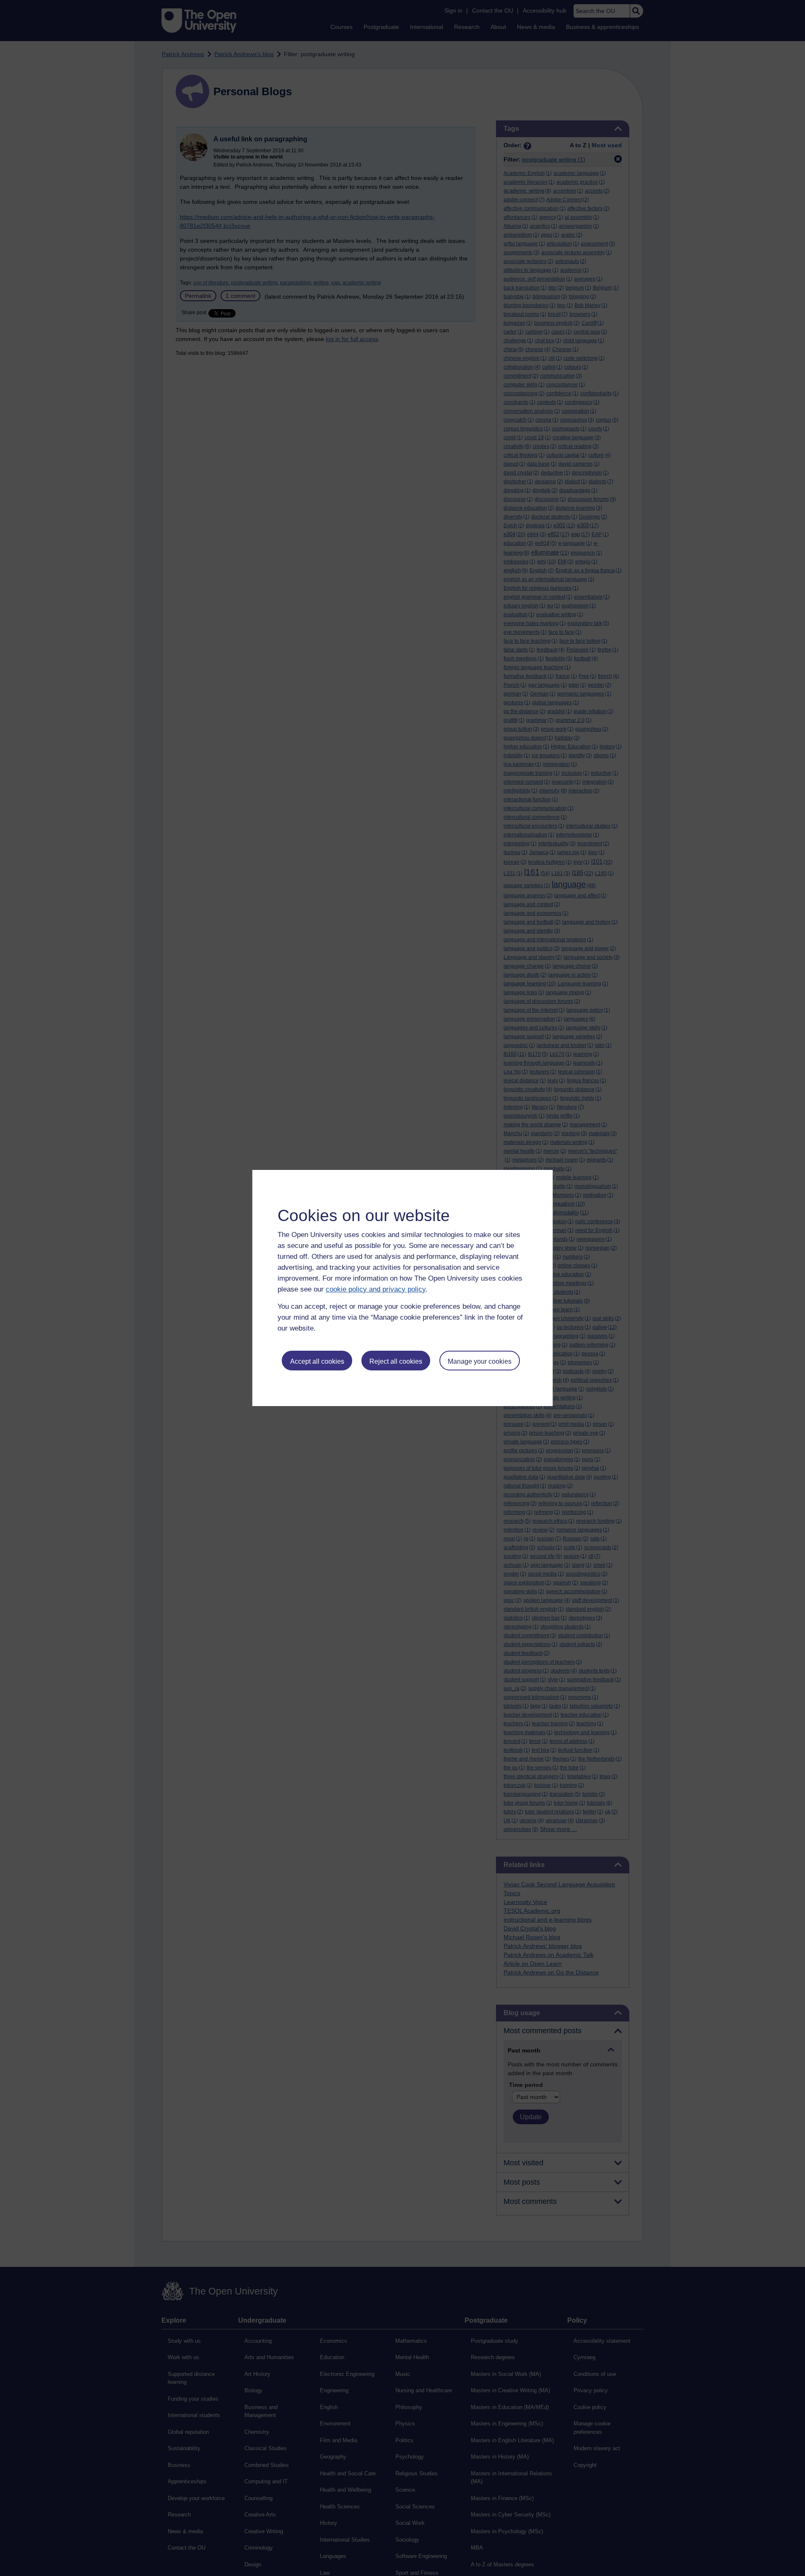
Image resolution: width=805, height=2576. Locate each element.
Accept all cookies (317, 1361)
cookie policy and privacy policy (376, 1289)
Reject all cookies (396, 1361)
